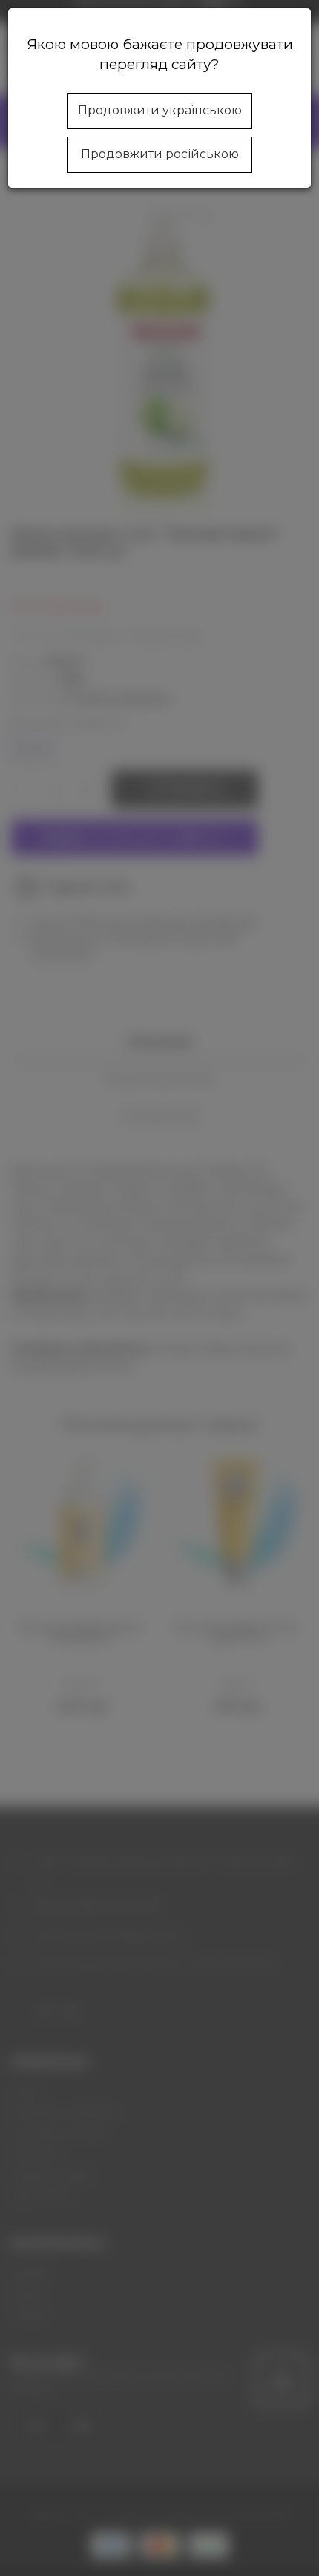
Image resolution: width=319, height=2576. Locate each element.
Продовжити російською (160, 154)
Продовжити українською (160, 110)
